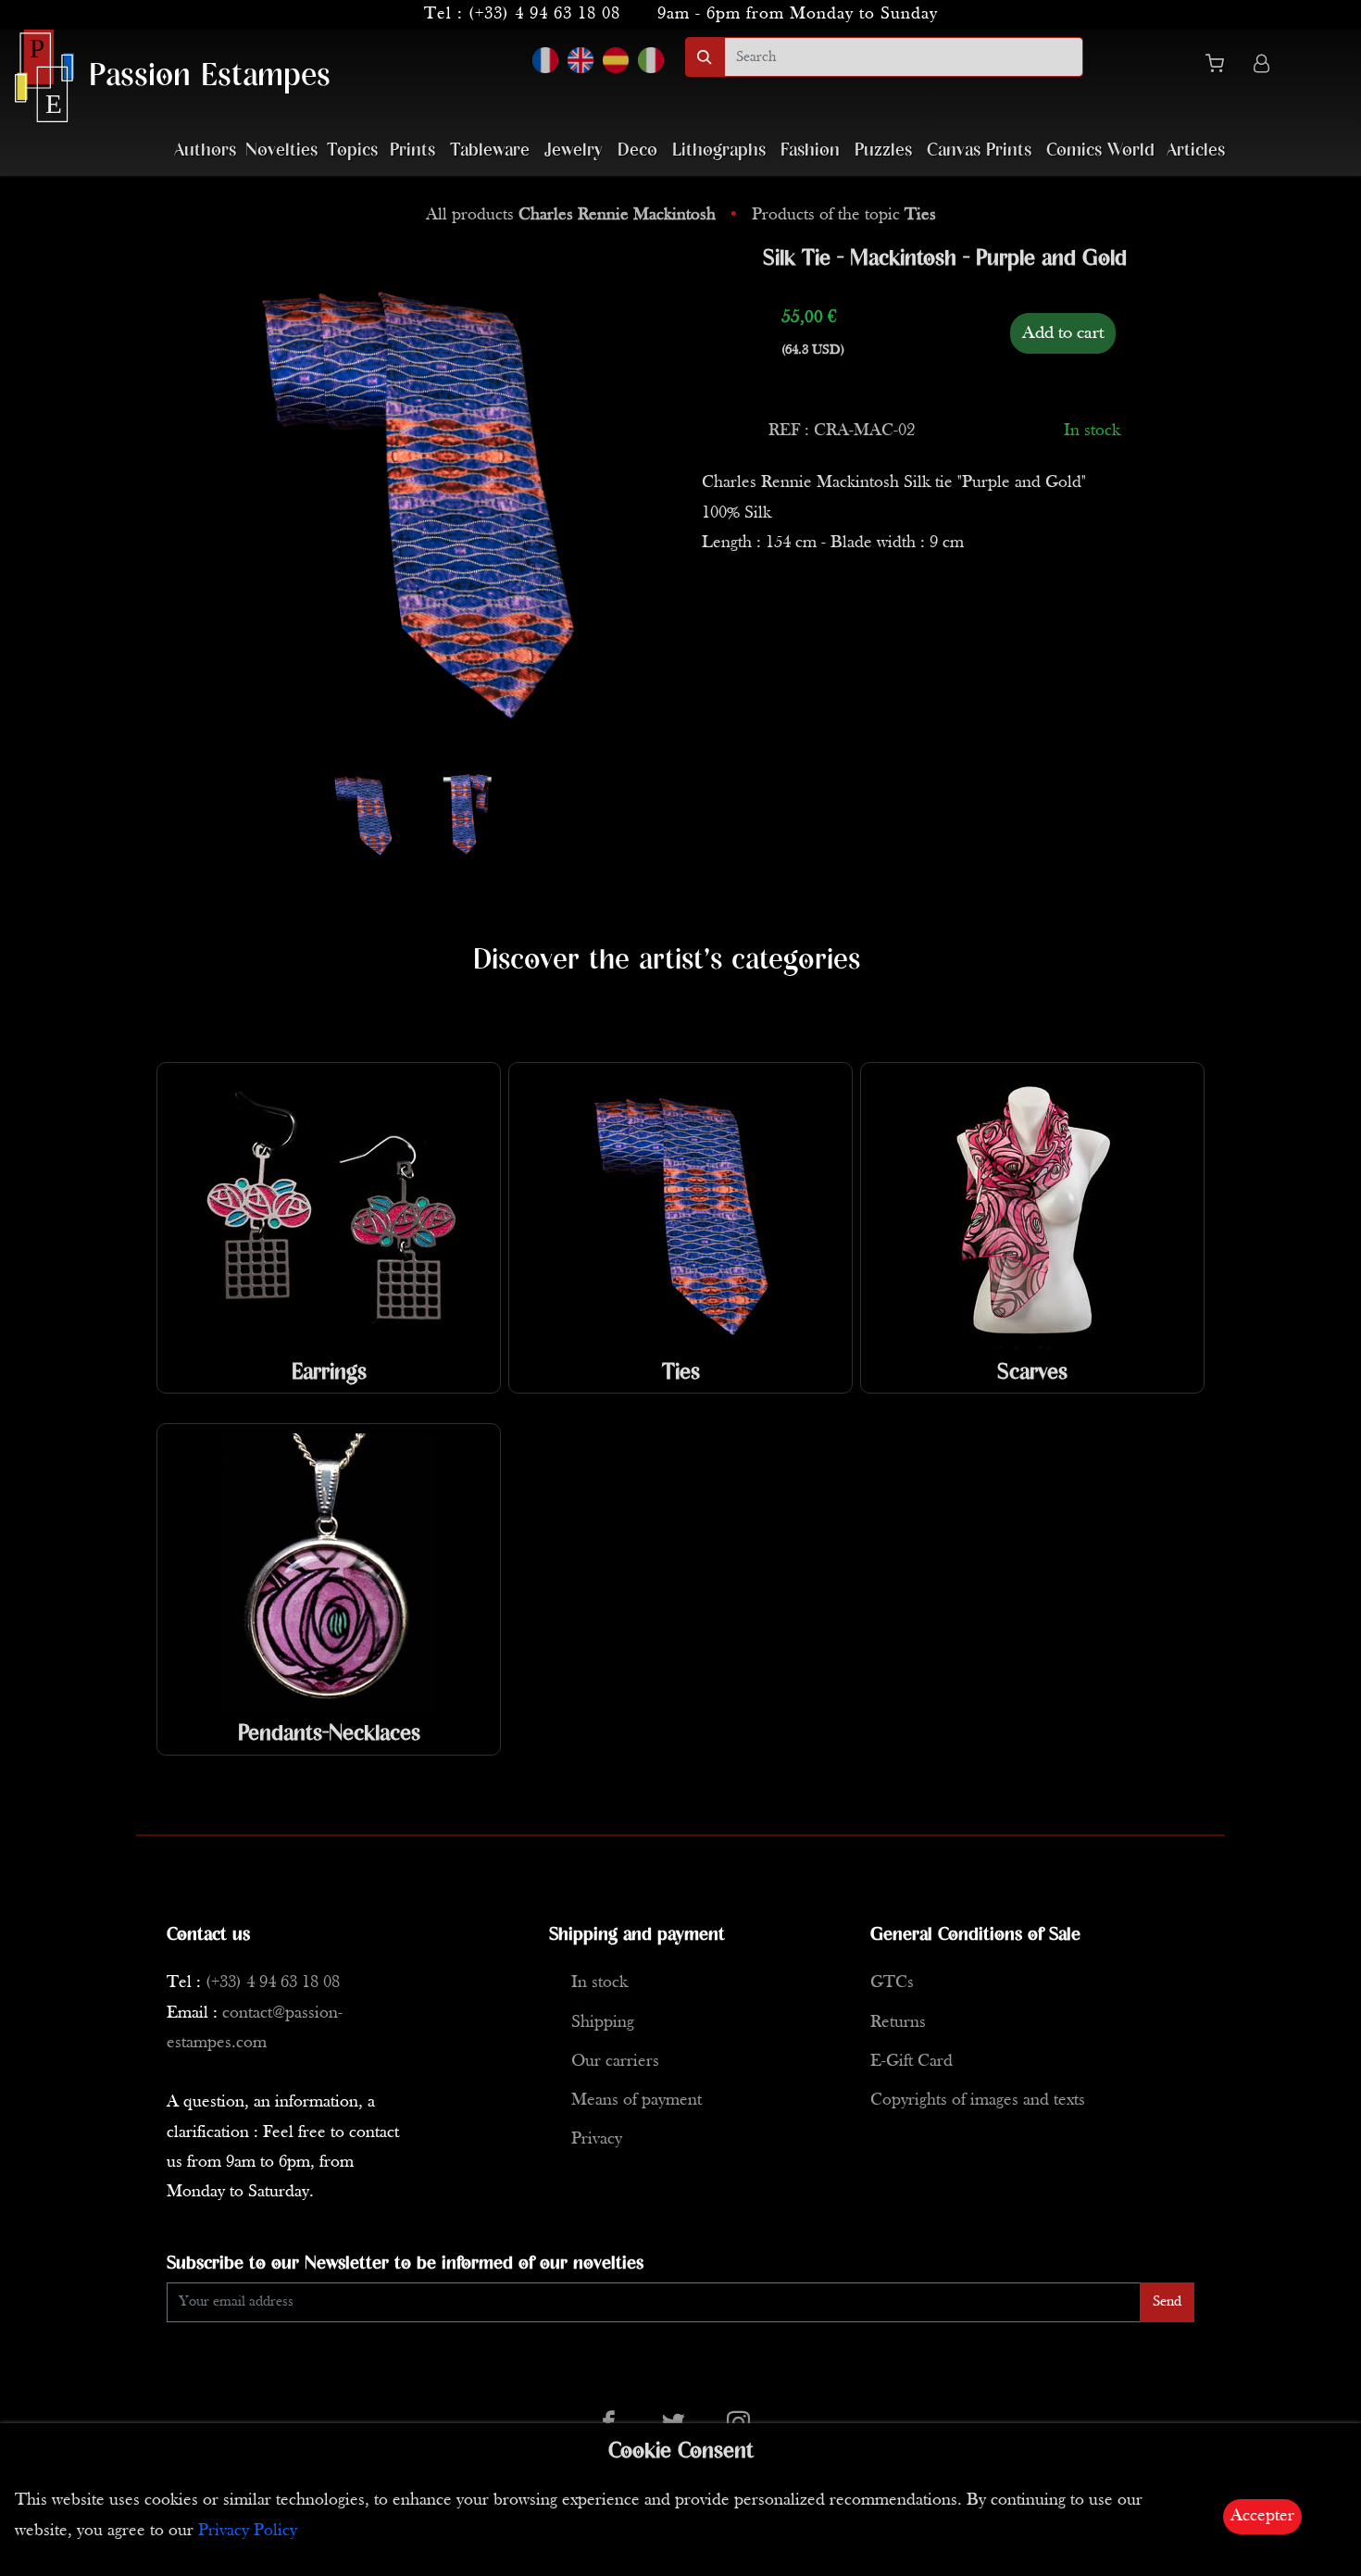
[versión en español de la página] (616, 60)
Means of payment (637, 2101)
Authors (205, 150)
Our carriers (615, 2062)
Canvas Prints (979, 150)
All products (571, 215)
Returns (898, 2023)
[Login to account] (1261, 66)
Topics (352, 150)
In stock (599, 1983)
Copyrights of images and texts (978, 2101)
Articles (1196, 150)
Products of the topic (844, 215)
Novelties (281, 150)
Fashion (810, 150)
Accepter (1262, 2516)
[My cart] (1222, 67)
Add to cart (1063, 333)
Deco (637, 150)
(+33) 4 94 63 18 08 (544, 14)
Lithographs (719, 150)
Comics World (1100, 150)
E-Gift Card (911, 2062)
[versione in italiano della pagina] (651, 60)
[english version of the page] (581, 60)
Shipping (603, 2023)
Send (1167, 2302)
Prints (412, 150)
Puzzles (883, 150)
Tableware (490, 150)
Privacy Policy (248, 2531)
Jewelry (574, 150)
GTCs (892, 1983)
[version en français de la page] (545, 60)
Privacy (597, 2139)
